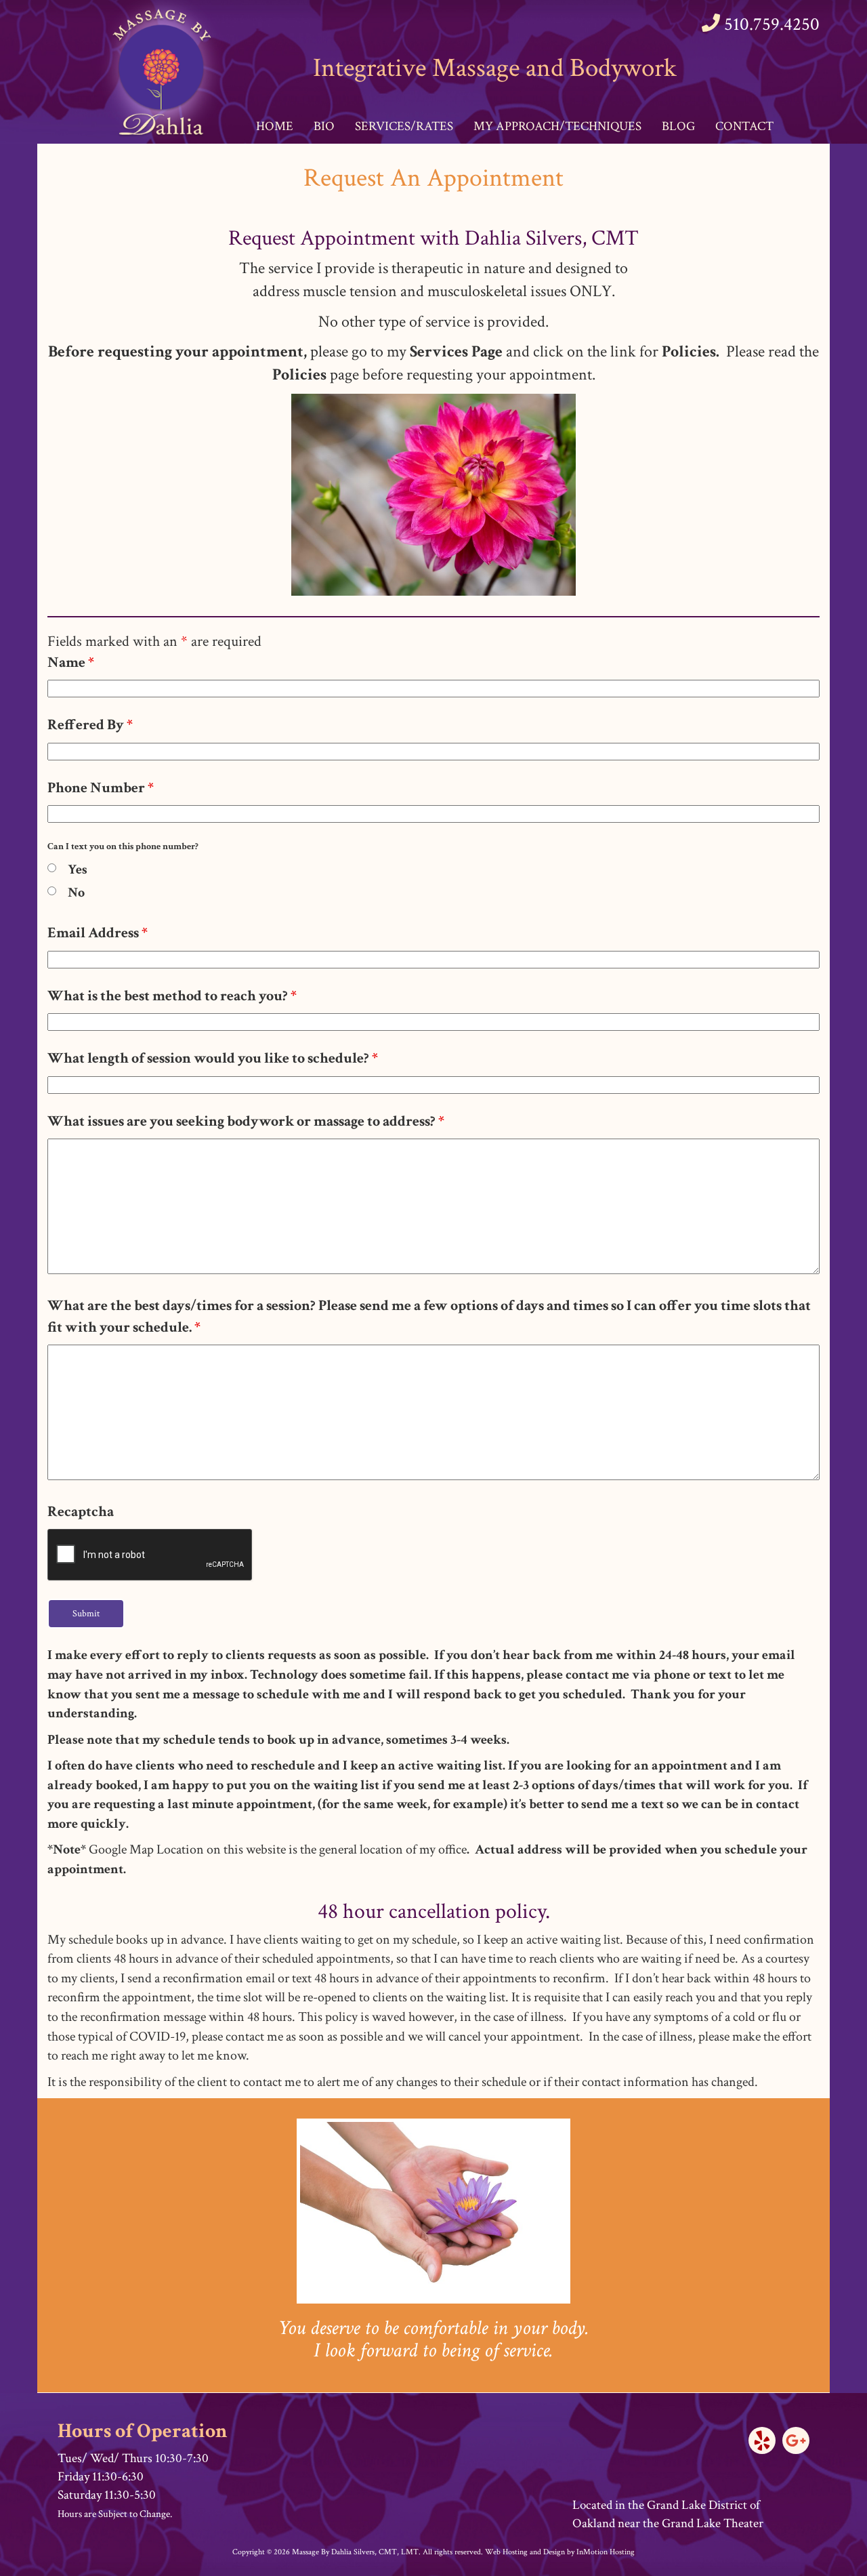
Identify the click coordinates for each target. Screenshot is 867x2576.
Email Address (98, 933)
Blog (678, 126)
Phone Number (101, 788)
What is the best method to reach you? (172, 996)
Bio (324, 126)
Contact (744, 126)
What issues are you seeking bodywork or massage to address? (246, 1121)
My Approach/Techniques (557, 126)
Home (275, 126)
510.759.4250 (772, 24)
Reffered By (90, 725)
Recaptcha (81, 1512)
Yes (78, 870)
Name (71, 662)
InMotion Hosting (606, 2552)
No (76, 893)
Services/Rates (404, 126)
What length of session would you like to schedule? (213, 1058)
